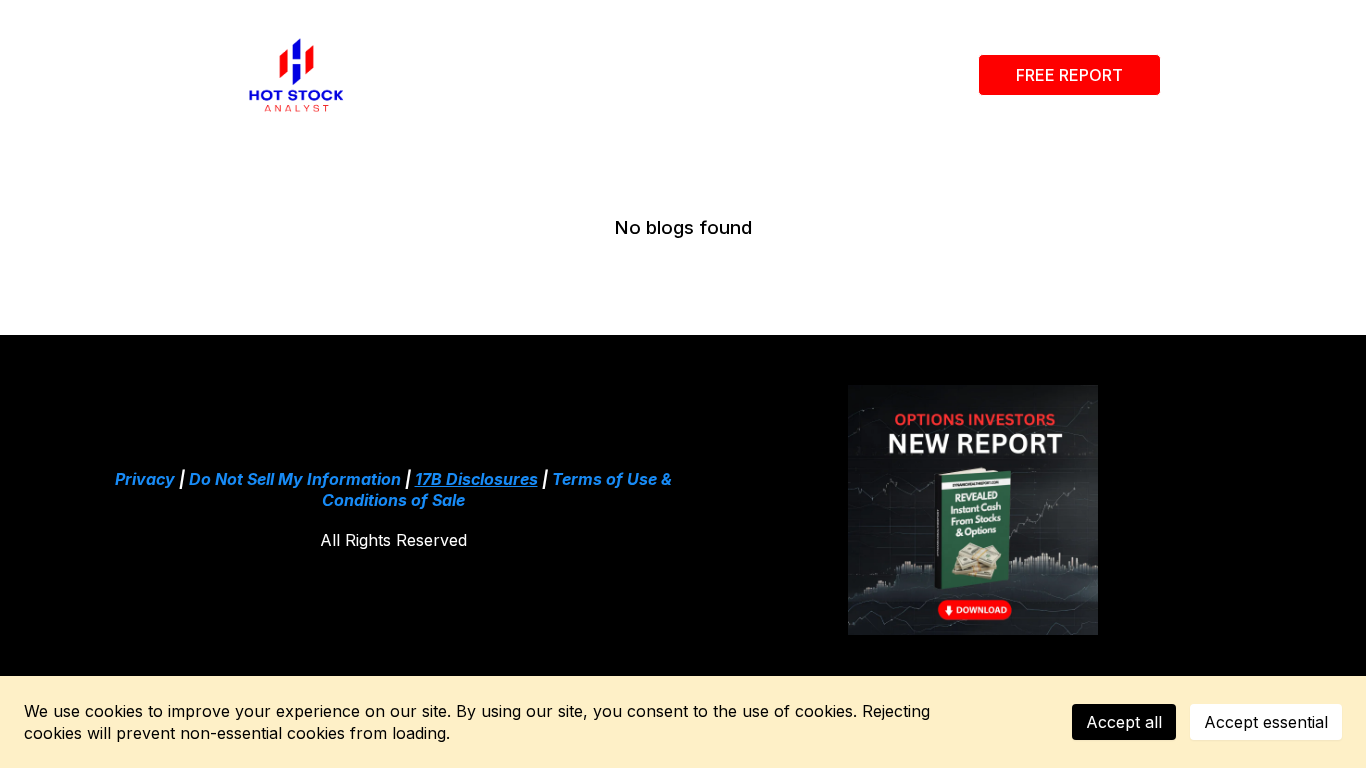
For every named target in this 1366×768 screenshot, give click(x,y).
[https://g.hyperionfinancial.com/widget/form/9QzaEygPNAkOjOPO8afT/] (973, 510)
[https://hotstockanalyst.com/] (296, 75)
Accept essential (1266, 722)
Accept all (1124, 722)
